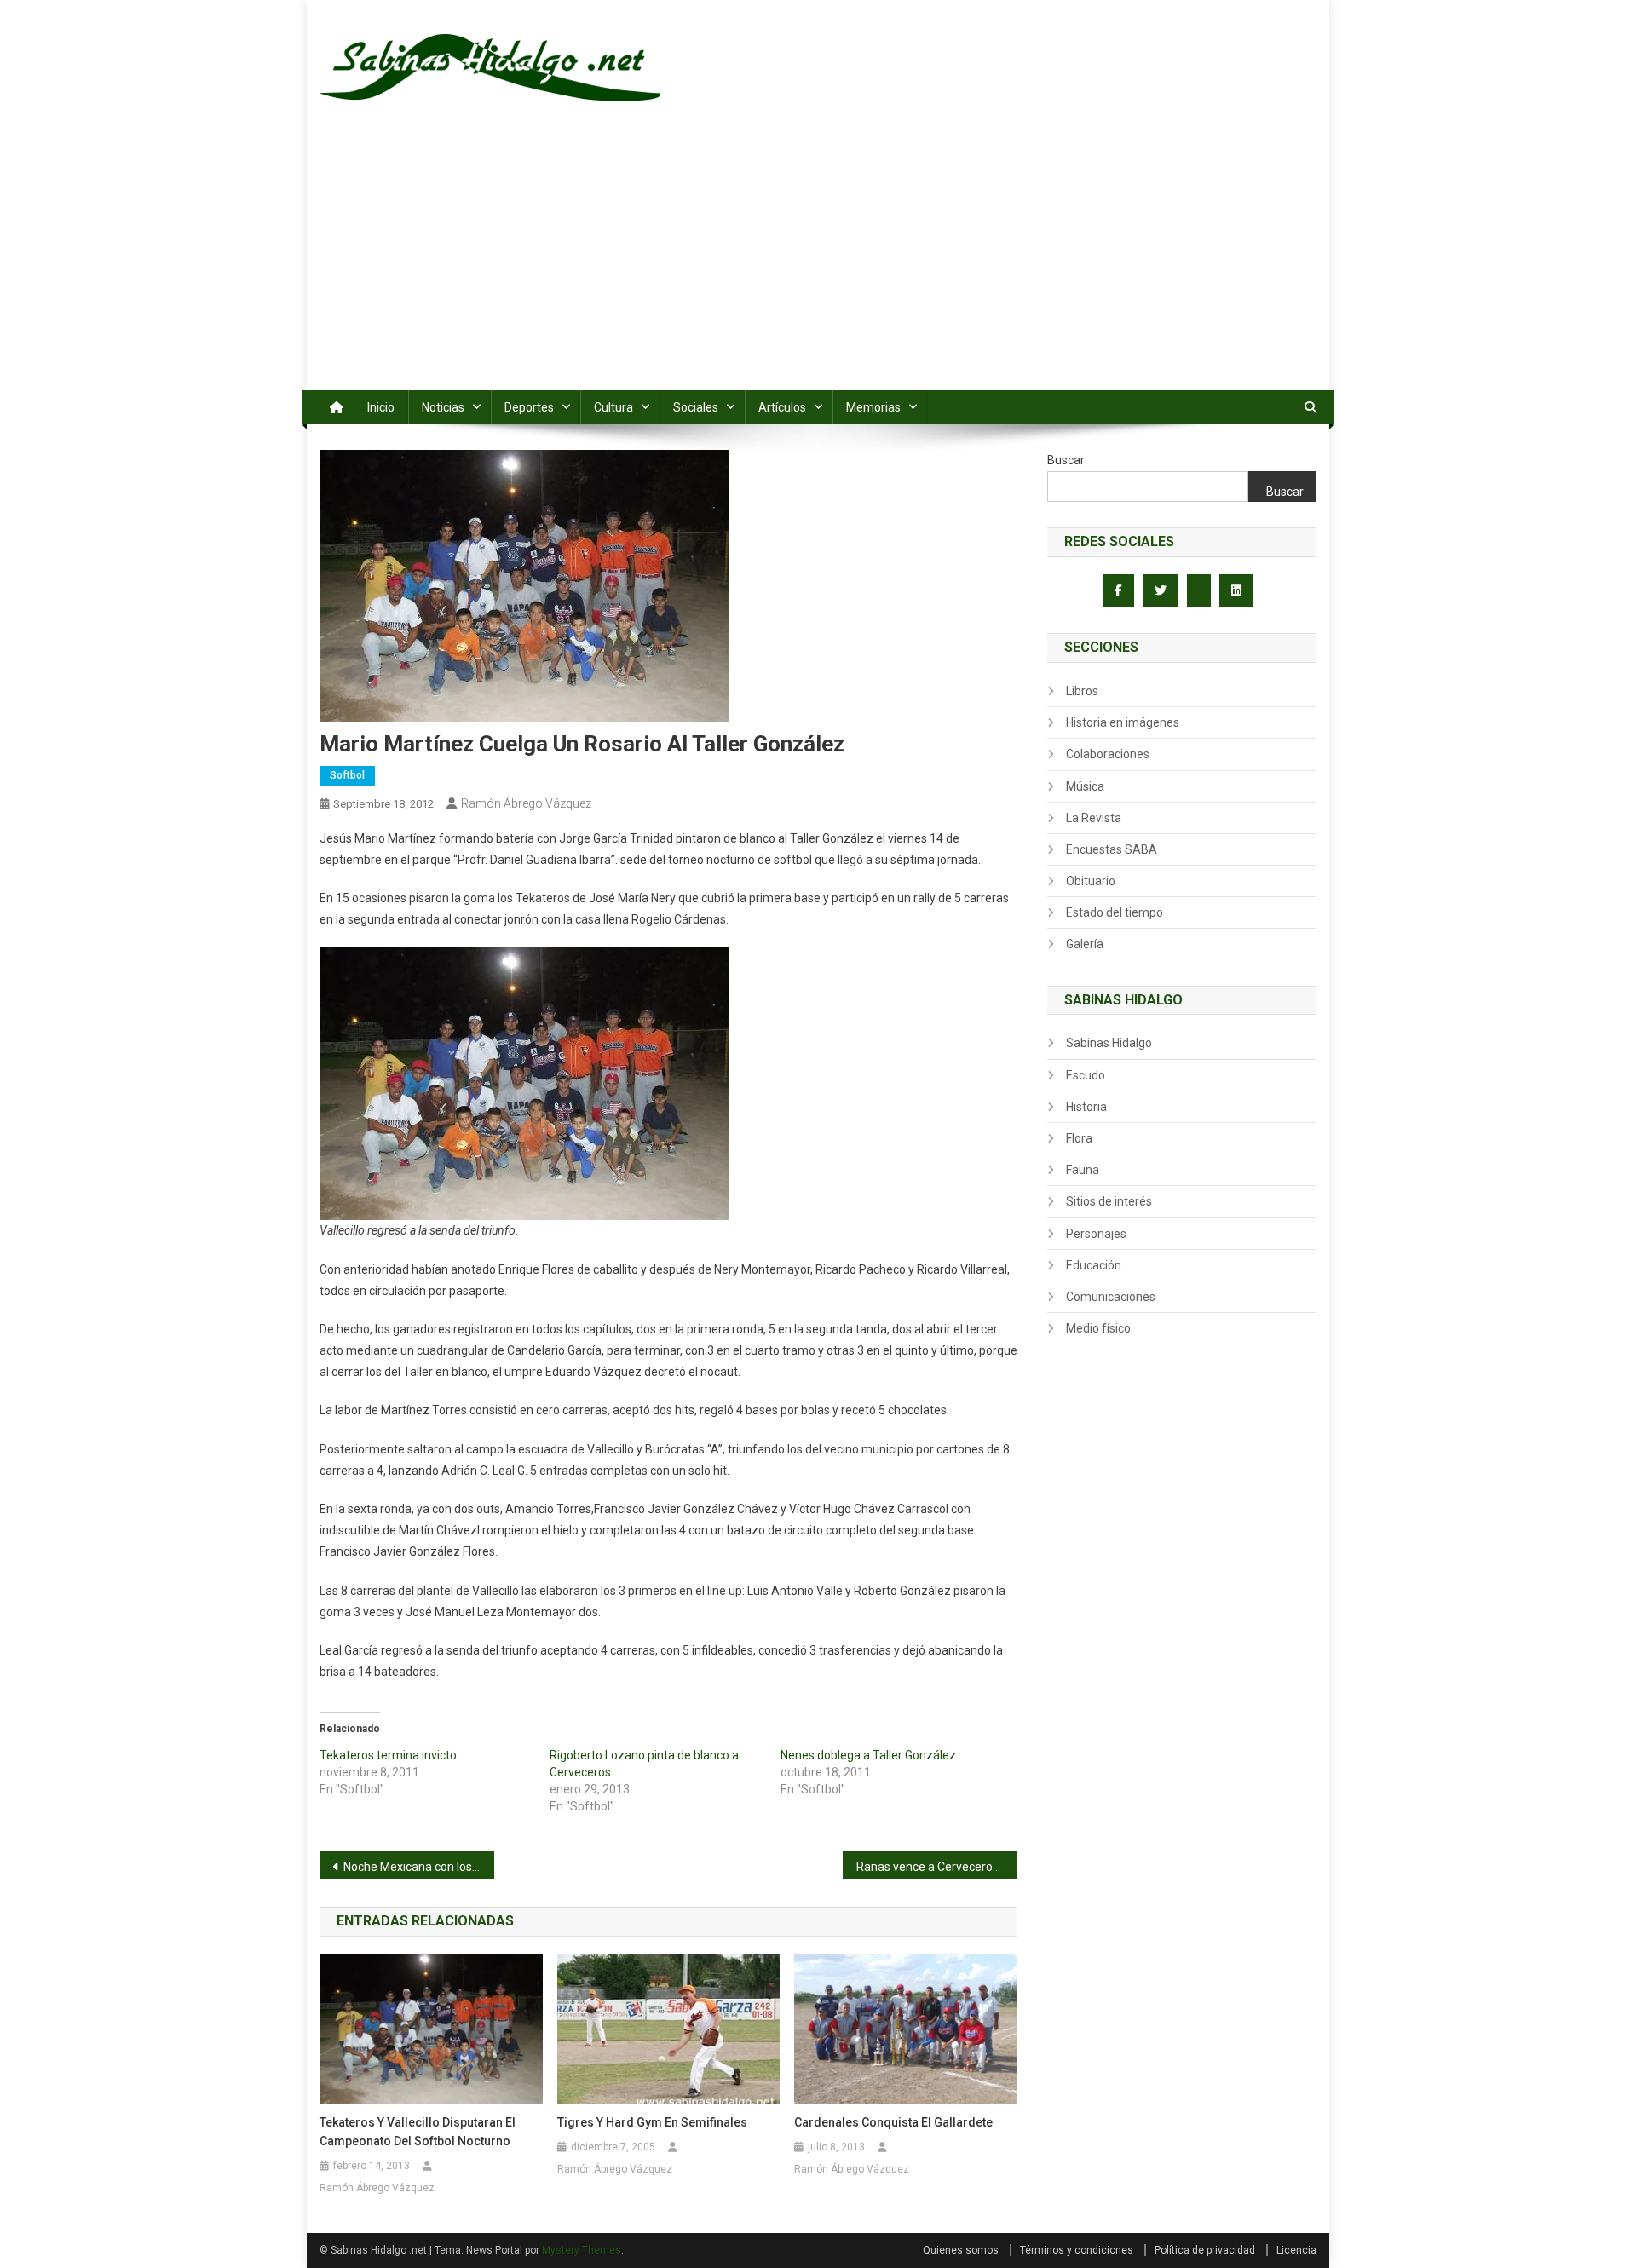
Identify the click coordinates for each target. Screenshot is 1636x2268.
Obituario (1091, 881)
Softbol (347, 775)
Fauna (1083, 1170)
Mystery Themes (582, 2250)
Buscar (1066, 460)
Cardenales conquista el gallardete (893, 2122)
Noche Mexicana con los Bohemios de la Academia (419, 1867)
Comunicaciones (1111, 1297)
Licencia (1296, 2250)
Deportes (529, 407)
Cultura (613, 407)
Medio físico (1098, 1328)
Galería (1085, 944)
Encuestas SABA (1112, 849)
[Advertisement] (818, 262)
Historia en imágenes (1123, 722)
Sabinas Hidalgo (1109, 1043)
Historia (1086, 1107)
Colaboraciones (1108, 754)
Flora (1079, 1138)
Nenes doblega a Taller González (868, 1755)
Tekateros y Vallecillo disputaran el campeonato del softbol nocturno (418, 2132)
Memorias (873, 407)
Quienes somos (961, 2250)
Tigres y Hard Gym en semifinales (652, 2122)
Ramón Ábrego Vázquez (526, 803)
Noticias (443, 407)
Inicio (381, 407)
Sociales (696, 407)
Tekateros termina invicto (388, 1755)
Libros (1082, 691)
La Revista (1094, 818)
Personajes (1096, 1234)
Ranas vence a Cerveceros (927, 1867)
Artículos (782, 407)
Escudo (1086, 1075)
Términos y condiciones (1077, 2250)
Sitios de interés (1109, 1201)
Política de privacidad (1205, 2250)
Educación (1094, 1265)
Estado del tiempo (1115, 912)
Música (1085, 786)
